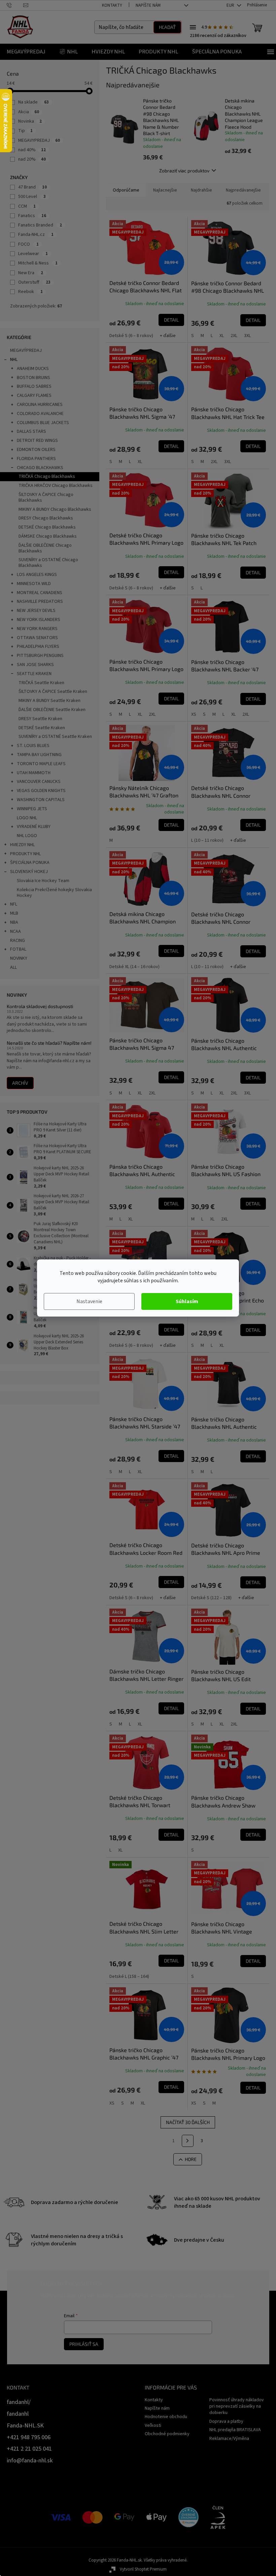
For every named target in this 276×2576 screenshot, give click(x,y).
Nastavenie (89, 1301)
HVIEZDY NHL (22, 845)
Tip (25, 131)
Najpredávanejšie (243, 190)
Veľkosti (153, 2425)
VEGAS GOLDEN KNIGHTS (41, 791)
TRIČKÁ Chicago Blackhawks (47, 476)
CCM (27, 206)
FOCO (28, 244)
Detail (171, 320)
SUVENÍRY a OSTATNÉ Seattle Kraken (55, 737)
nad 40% (32, 150)
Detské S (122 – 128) (211, 1598)
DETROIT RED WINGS (37, 441)
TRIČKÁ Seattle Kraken (41, 683)
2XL (234, 336)
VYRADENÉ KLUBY (34, 827)
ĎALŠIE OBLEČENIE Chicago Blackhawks (45, 548)
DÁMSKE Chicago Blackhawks (48, 536)
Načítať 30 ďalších (188, 2122)
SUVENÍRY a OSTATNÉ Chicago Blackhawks (48, 563)
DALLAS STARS (31, 431)
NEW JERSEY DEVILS (36, 611)
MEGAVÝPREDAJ (26, 350)
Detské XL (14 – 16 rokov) (134, 967)
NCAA (15, 931)
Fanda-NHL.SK (25, 2426)
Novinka (30, 121)
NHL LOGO (27, 836)
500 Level (32, 197)
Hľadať (167, 27)
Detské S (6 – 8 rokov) (131, 336)
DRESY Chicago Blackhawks (46, 518)
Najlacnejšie (165, 190)
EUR (231, 5)
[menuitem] (26, 52)
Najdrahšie (201, 190)
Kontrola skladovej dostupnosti (40, 1006)
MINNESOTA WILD (34, 584)
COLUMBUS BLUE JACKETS (43, 423)
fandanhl (18, 2414)
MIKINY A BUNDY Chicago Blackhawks (55, 509)
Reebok (30, 292)
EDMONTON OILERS (36, 450)
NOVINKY (19, 958)
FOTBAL (18, 949)
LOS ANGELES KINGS (37, 575)
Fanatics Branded (40, 225)
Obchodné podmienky (167, 2434)
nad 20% (32, 159)
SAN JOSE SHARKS (35, 665)
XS (194, 714)
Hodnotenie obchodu (166, 2417)
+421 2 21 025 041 (29, 2449)
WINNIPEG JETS (32, 809)
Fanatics (32, 216)
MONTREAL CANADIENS (40, 593)
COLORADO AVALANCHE (40, 414)
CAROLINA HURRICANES (40, 405)
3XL (247, 336)
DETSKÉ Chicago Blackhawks (47, 527)
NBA (14, 922)
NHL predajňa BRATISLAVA (235, 2430)
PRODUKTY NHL (25, 854)
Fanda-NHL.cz (36, 235)
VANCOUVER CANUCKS (39, 782)
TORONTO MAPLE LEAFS (41, 764)
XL (222, 336)
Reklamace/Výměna (229, 2439)
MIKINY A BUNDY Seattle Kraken (49, 701)
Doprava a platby (226, 2421)
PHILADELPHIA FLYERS (38, 647)
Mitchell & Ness (38, 263)
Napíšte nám (148, 5)
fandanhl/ (19, 2402)
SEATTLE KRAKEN (34, 674)
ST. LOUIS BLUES (33, 746)
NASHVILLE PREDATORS (40, 601)
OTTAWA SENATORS (37, 638)
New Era (31, 273)
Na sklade (33, 102)
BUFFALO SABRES (34, 386)
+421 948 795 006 (29, 2437)
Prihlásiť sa (84, 2344)
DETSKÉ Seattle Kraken (42, 728)
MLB (14, 913)
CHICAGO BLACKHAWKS (40, 468)
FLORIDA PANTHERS (36, 459)
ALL (13, 967)
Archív (20, 1083)
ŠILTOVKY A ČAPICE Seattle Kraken (53, 692)
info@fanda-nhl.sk (30, 2461)
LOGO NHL (27, 818)
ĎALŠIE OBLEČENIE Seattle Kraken (52, 710)
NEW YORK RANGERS (37, 629)
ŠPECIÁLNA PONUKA (30, 863)
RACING (18, 941)
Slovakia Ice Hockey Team (43, 881)
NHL (14, 360)
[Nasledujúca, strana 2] (188, 2141)
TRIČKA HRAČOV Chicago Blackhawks (56, 486)
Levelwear (33, 254)
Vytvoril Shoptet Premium (143, 2569)
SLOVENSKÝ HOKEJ (29, 872)
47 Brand (32, 187)
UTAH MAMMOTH (34, 773)
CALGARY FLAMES (34, 396)
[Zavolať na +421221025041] (15, 5)
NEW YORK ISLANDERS (39, 620)
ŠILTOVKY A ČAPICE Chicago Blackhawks (46, 497)
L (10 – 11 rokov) (207, 840)
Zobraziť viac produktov (184, 171)
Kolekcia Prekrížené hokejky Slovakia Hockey (54, 893)
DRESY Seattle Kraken (40, 719)
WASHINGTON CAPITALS (41, 800)
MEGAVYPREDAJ (39, 140)
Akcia (29, 112)
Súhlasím (187, 1301)
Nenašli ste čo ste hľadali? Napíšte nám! (49, 1043)
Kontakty (112, 5)
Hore (191, 2159)
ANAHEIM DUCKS (33, 369)
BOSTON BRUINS (33, 378)
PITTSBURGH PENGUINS (40, 656)
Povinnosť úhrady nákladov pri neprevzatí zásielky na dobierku (237, 2406)
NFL (14, 904)
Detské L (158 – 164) (129, 1977)
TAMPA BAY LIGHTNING (39, 755)
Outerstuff (34, 282)
